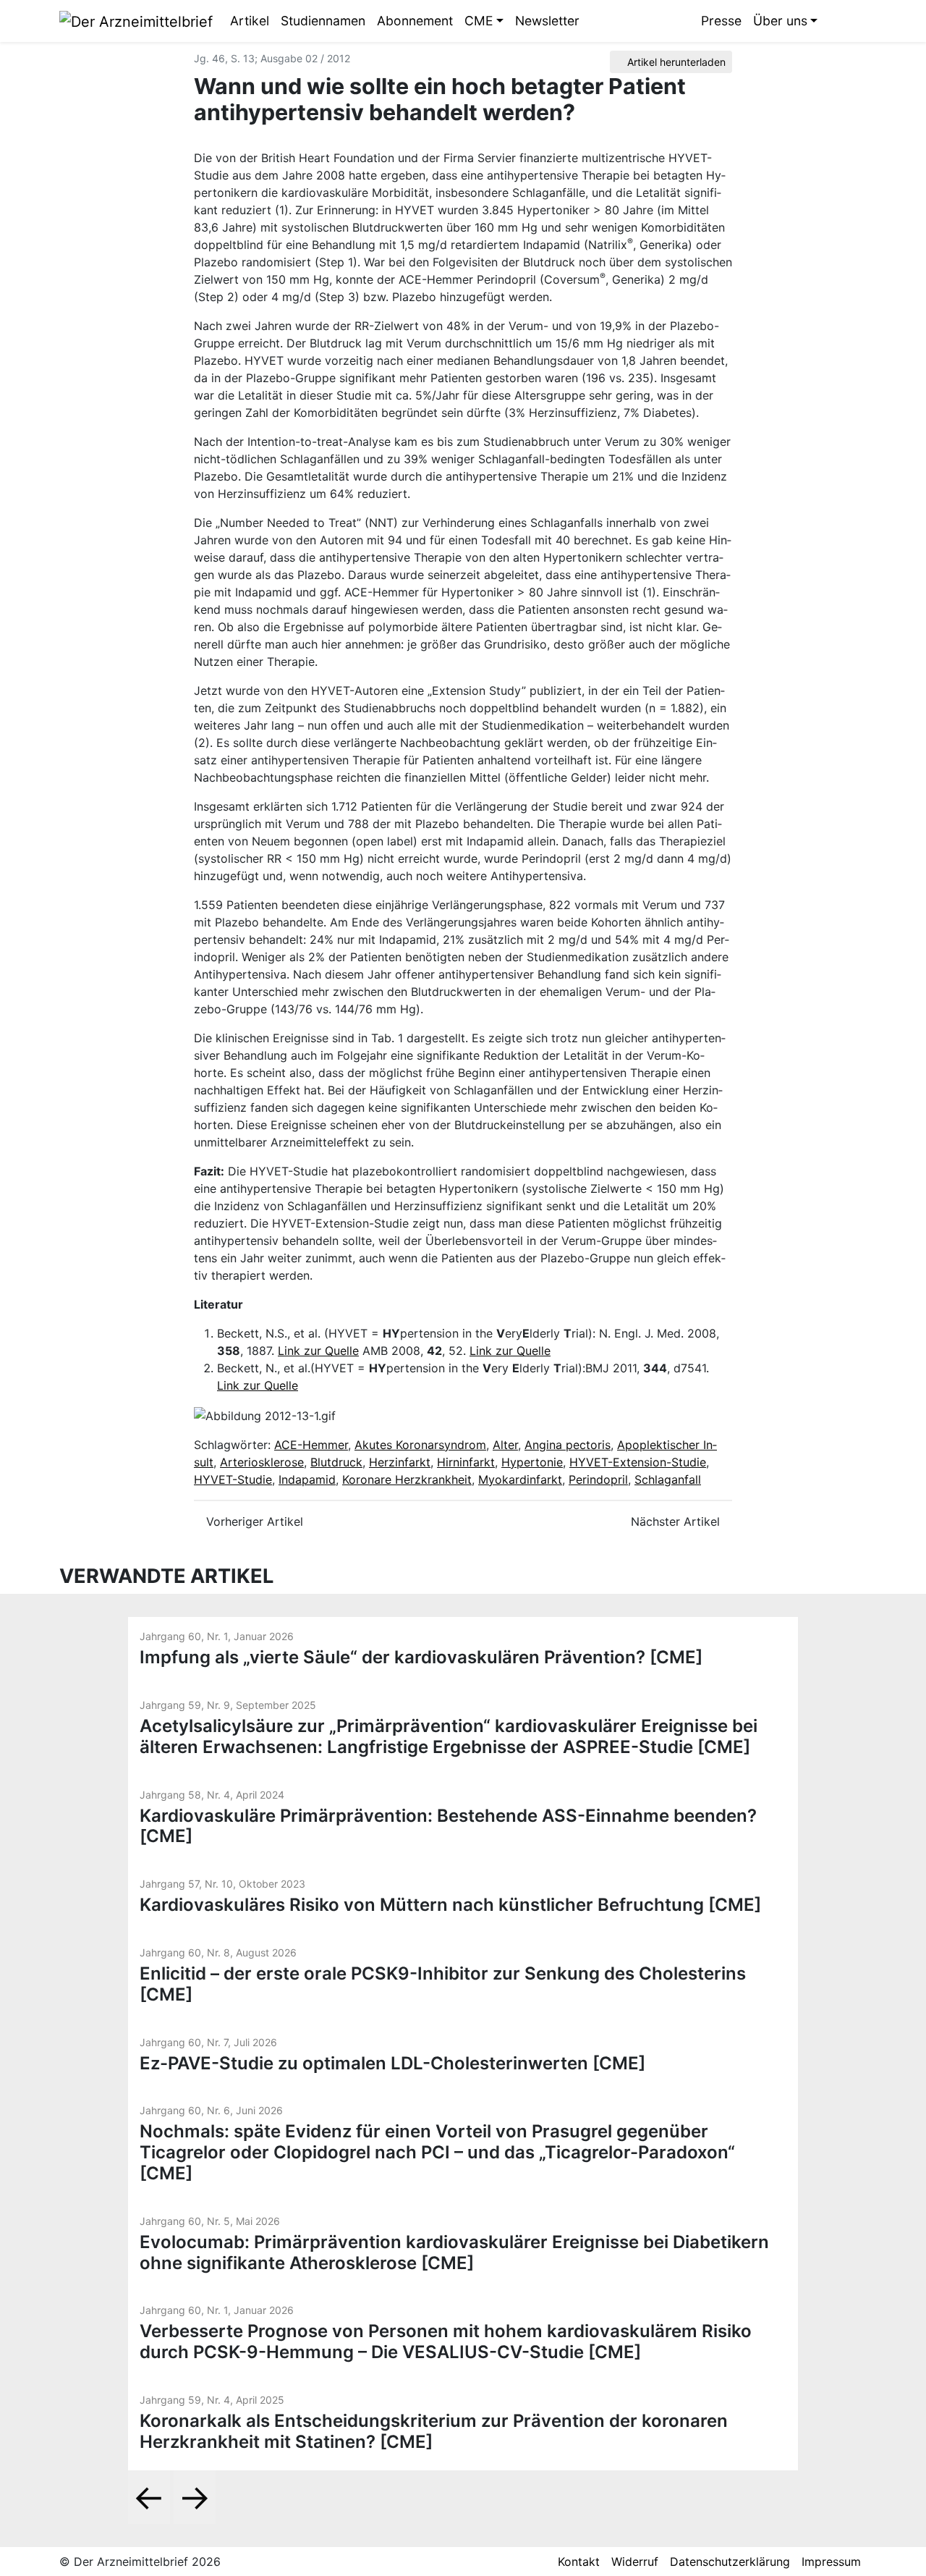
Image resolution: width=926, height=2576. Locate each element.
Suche (834, 21)
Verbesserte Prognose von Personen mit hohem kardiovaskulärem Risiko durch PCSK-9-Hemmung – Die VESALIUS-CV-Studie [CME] (446, 2341)
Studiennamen (323, 21)
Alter (505, 1445)
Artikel (250, 21)
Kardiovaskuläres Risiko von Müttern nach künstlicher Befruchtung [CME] (450, 1905)
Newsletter (547, 21)
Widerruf (635, 2562)
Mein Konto (856, 21)
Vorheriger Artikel (253, 1521)
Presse (721, 21)
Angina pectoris (568, 1445)
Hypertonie (532, 1462)
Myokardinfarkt (520, 1479)
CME (479, 21)
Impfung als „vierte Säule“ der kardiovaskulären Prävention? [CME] (421, 1657)
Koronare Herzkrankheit (407, 1479)
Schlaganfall (668, 1479)
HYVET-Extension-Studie (638, 1462)
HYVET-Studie (233, 1479)
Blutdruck (336, 1462)
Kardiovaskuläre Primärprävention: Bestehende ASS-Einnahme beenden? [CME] (448, 1826)
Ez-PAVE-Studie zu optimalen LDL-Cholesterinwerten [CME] (392, 2063)
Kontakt (579, 2562)
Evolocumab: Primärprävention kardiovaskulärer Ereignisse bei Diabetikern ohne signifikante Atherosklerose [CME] (454, 2252)
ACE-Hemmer (311, 1445)
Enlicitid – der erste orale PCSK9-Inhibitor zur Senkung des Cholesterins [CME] (443, 1984)
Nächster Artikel (677, 1521)
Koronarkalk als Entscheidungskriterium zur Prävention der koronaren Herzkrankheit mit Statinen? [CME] (434, 2431)
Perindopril (598, 1479)
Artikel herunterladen (675, 62)
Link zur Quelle (318, 1351)
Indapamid (307, 1479)
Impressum (831, 2562)
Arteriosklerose (262, 1462)
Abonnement (415, 21)
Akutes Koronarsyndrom (420, 1445)
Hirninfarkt (466, 1462)
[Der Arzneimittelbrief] (136, 20)
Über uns (780, 21)
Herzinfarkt (400, 1462)
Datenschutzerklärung (730, 2562)
